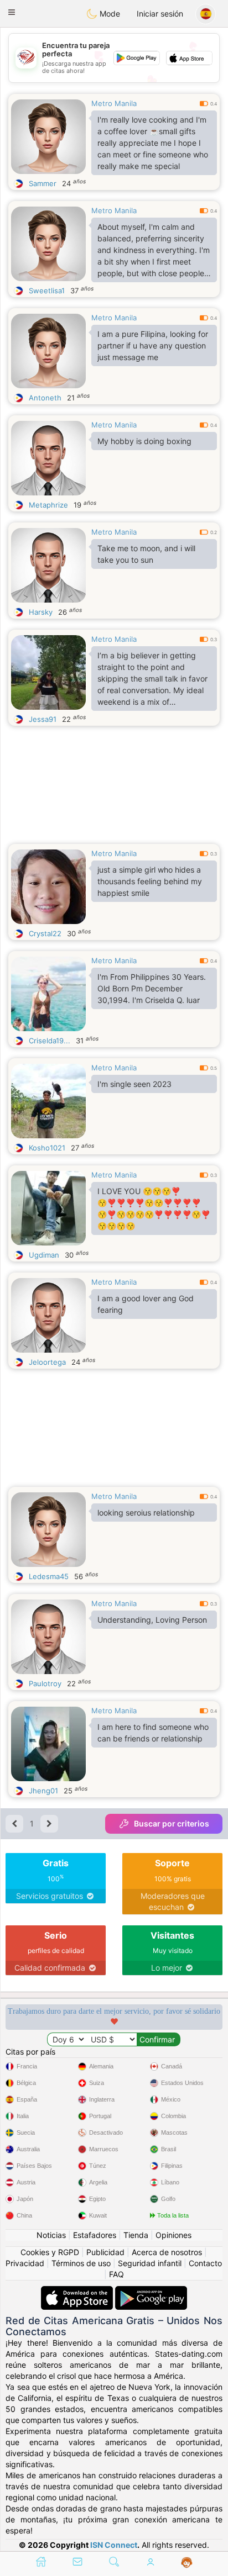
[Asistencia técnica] (187, 2563)
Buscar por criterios (172, 1823)
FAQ (116, 2274)
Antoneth (45, 398)
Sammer (43, 183)
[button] (12, 12)
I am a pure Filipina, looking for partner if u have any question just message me (153, 345)
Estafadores (95, 2235)
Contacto (205, 2263)
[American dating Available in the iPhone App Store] (78, 2291)
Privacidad (25, 2263)
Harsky (41, 612)
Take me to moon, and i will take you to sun (146, 554)
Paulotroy (45, 1683)
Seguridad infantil (150, 2263)
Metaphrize (48, 505)
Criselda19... (50, 1041)
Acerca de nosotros (167, 2252)
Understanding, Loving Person (152, 1620)
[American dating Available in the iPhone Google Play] (151, 2291)
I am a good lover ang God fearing (146, 1304)
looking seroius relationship (146, 1513)
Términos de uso (81, 2263)
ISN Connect (114, 2545)
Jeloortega (47, 1362)
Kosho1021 (47, 1148)
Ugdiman (44, 1255)
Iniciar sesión (160, 14)
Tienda (136, 2235)
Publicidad (105, 2252)
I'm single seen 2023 (134, 1084)
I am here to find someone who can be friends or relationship (153, 1733)
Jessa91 (43, 719)
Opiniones (173, 2235)
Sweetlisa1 (47, 291)
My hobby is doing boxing (144, 441)
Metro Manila (114, 103)
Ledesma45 (49, 1576)
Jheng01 (43, 1791)
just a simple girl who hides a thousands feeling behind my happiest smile (150, 881)
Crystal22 (45, 933)
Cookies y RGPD (50, 2252)
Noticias (51, 2235)
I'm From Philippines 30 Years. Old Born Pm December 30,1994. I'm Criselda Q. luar (152, 988)
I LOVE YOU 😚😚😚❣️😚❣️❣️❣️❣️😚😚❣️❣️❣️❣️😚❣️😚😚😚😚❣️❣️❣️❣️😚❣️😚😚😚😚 (154, 1208)
